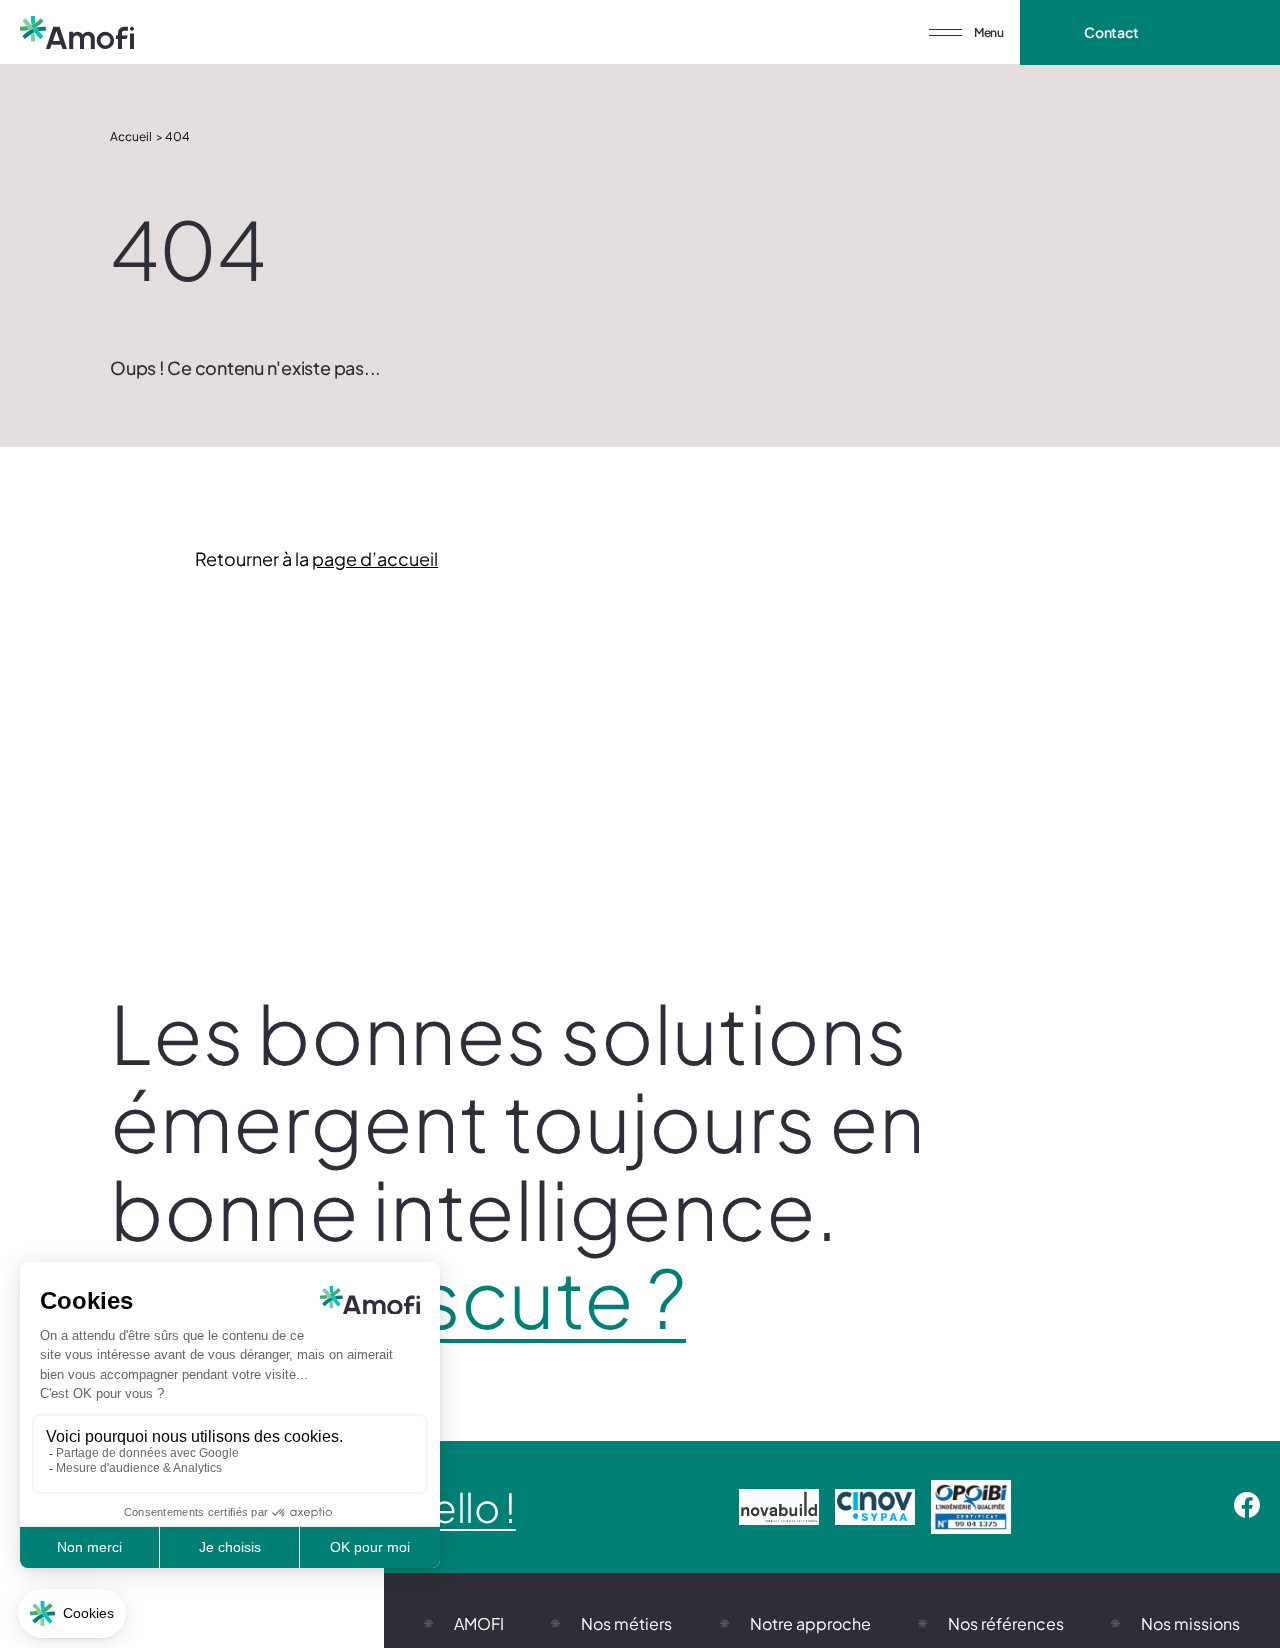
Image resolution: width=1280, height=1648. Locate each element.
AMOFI (479, 1623)
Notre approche (810, 1623)
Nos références (1006, 1623)
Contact (1111, 32)
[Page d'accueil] (77, 32)
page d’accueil (375, 558)
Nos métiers (626, 1623)
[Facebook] (1247, 1507)
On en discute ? (398, 1297)
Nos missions (1190, 1623)
